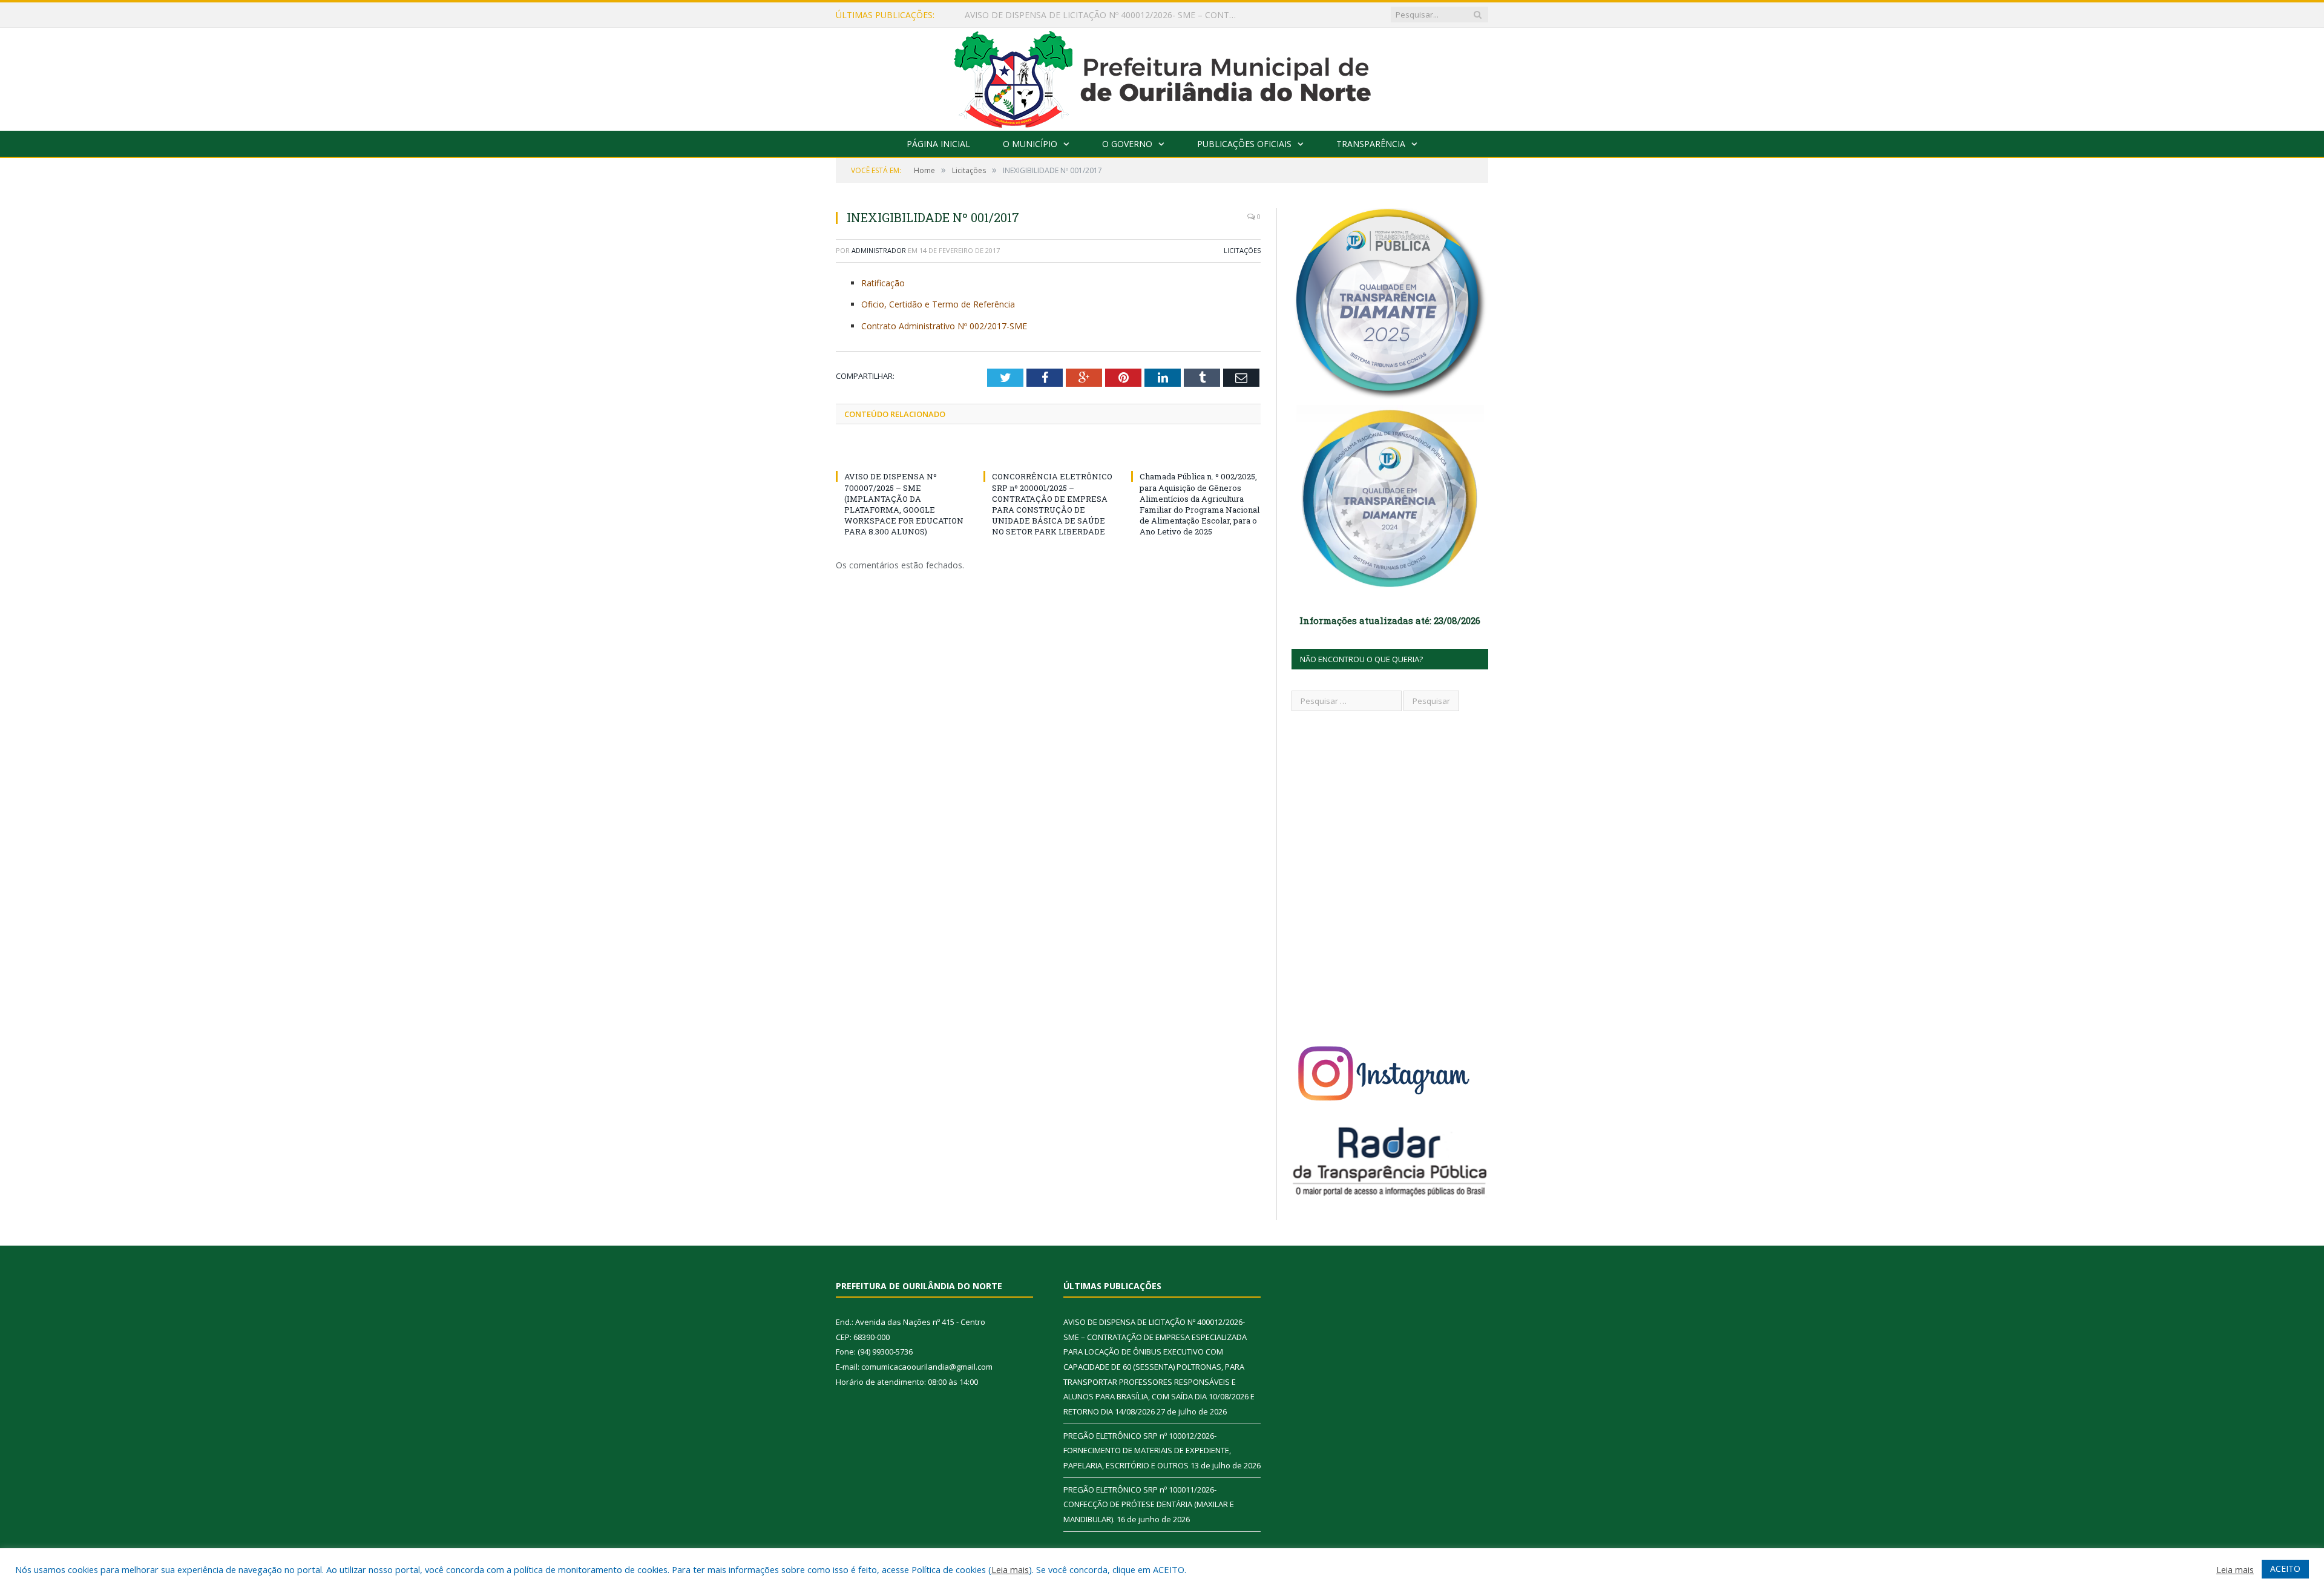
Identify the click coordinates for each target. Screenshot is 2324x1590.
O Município (1030, 144)
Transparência (1371, 144)
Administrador (879, 250)
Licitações (1242, 250)
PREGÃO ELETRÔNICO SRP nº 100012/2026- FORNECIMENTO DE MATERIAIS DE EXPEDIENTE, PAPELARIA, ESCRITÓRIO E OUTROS (1104, 15)
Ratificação (883, 283)
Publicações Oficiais (1244, 144)
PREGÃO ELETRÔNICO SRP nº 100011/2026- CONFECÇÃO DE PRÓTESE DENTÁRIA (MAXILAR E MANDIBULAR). (1149, 1504)
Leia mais (1010, 1569)
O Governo (1127, 144)
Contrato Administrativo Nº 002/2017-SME (944, 326)
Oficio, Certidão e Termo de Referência (938, 304)
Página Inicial (938, 144)
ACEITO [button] (2285, 1569)
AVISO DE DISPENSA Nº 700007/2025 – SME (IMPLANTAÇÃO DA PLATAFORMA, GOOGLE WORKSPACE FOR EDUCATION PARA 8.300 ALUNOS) (904, 504)
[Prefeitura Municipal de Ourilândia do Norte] (1162, 77)
